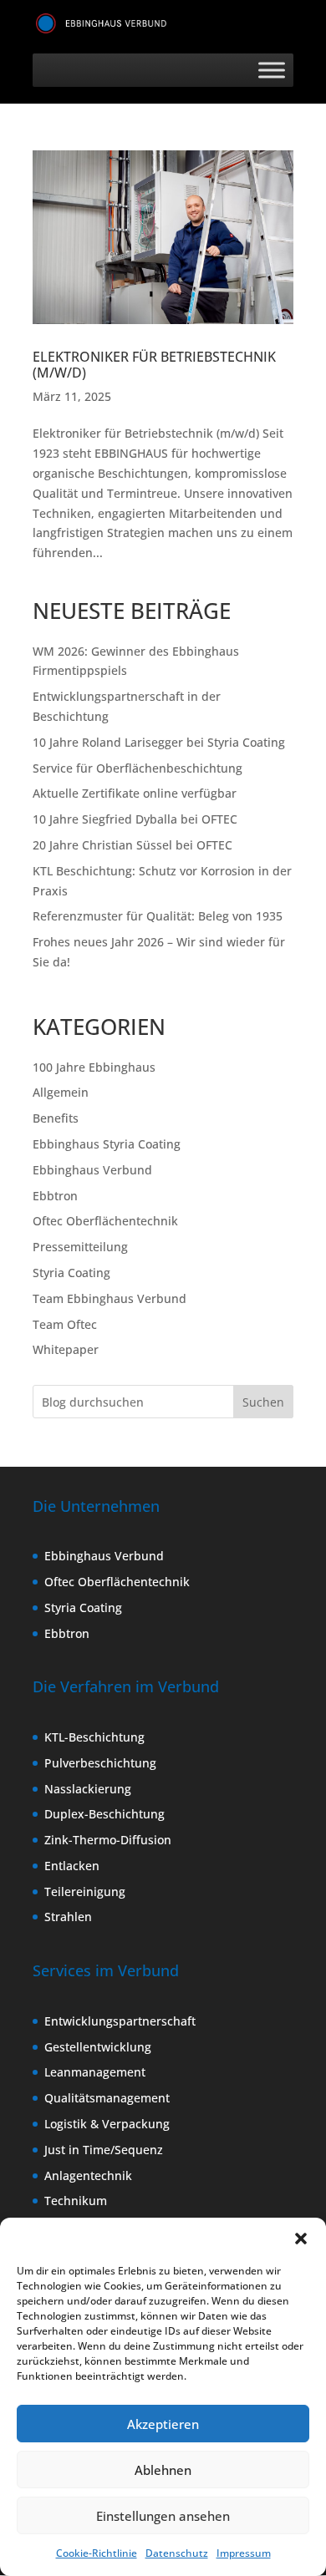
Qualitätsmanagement (107, 2098)
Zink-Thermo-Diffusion (108, 1840)
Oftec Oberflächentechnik (105, 1221)
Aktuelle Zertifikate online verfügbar (135, 793)
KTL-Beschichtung (94, 1737)
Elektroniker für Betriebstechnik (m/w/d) (154, 365)
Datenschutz (177, 2553)
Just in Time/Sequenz (104, 2150)
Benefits (56, 1118)
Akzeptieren (163, 2424)
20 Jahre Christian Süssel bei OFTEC (132, 845)
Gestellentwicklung (98, 2047)
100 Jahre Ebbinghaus (94, 1067)
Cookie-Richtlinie (97, 2553)
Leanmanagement (95, 2072)
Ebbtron (55, 1196)
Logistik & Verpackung (107, 2124)
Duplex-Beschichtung (104, 1814)
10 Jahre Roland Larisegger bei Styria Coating (159, 742)
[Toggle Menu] (272, 70)
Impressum (244, 2553)
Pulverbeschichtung (100, 1763)
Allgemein (61, 1092)
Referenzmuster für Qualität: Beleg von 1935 (158, 916)
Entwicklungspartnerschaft (120, 2021)
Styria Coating (71, 1273)
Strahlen (68, 1917)
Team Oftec (65, 1324)
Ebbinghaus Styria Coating (107, 1144)
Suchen (263, 1402)
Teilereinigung (85, 1891)
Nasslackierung (88, 1789)
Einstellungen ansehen (163, 2516)
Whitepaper (66, 1349)
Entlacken (72, 1866)
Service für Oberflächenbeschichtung (138, 768)
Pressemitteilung (80, 1247)
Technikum (76, 2201)
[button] (301, 2239)
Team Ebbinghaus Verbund (110, 1298)
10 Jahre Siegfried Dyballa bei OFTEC (135, 819)
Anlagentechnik (88, 2175)
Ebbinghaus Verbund (92, 1170)
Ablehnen (163, 2470)
